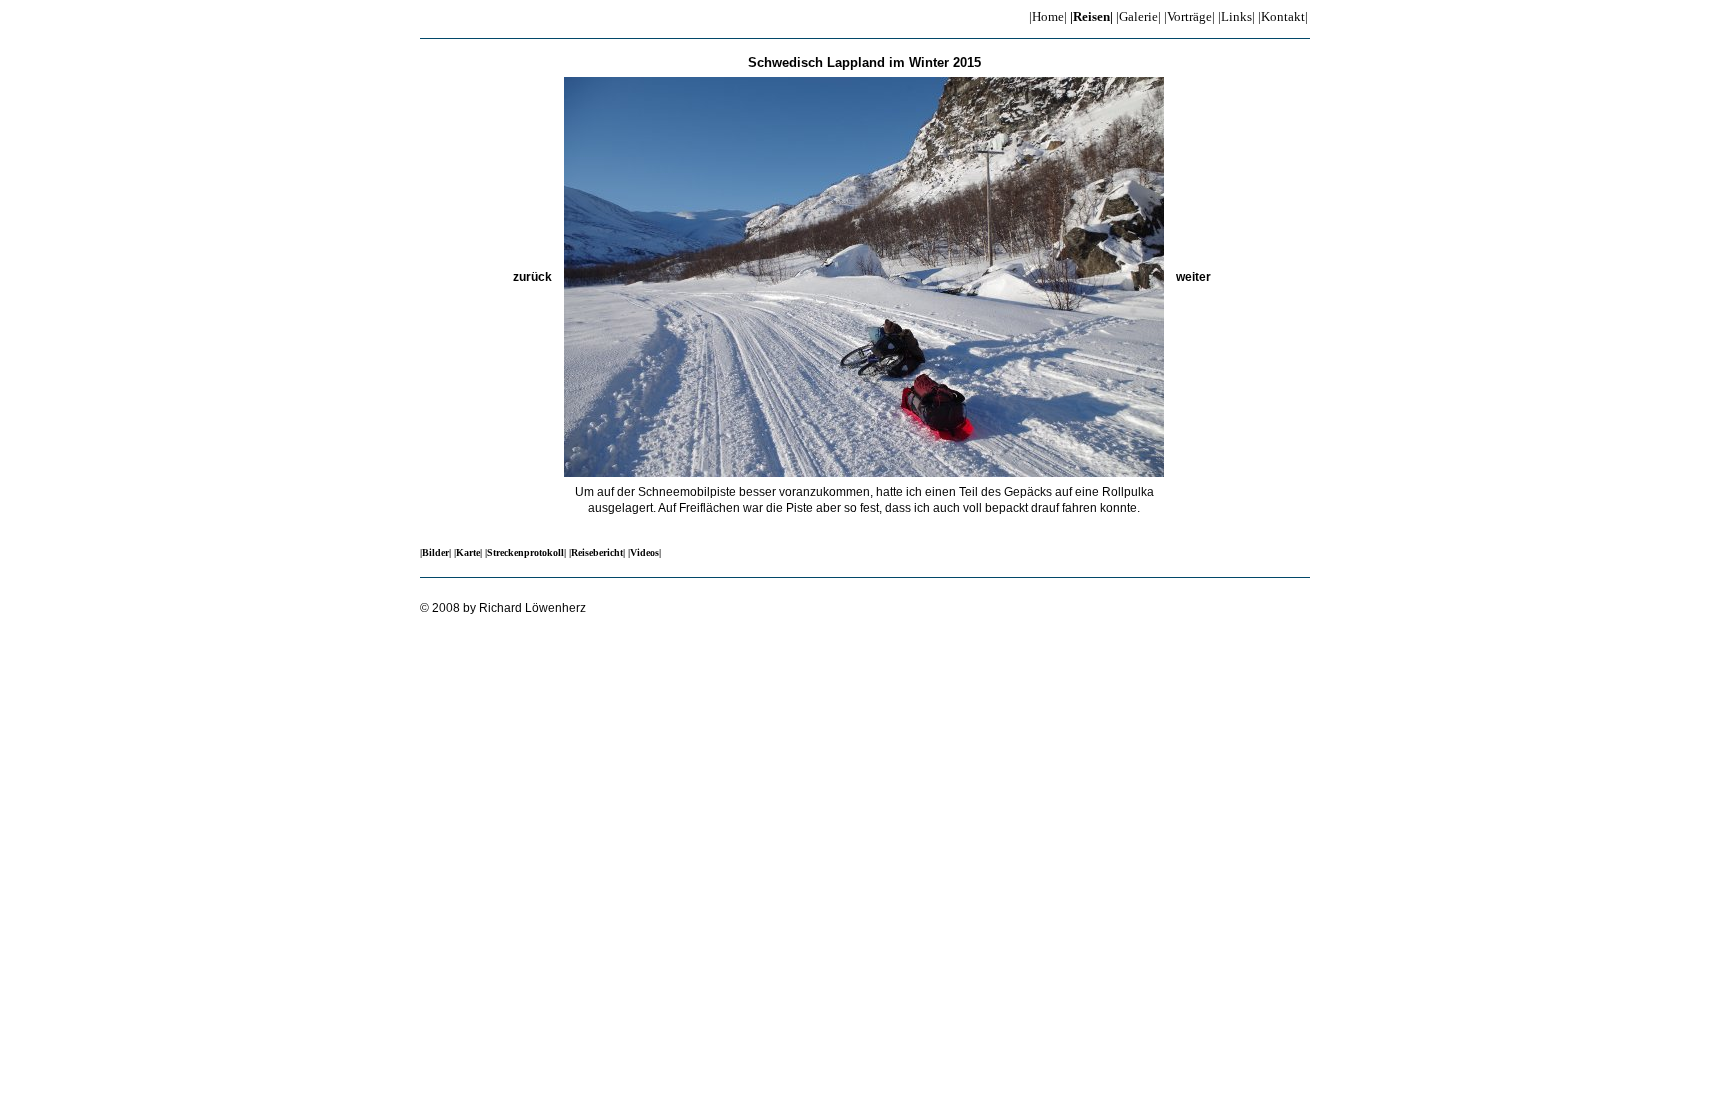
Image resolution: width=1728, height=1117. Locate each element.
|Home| (1048, 16)
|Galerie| (1138, 16)
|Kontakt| (1283, 16)
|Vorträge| (1189, 16)
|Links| (1236, 16)
